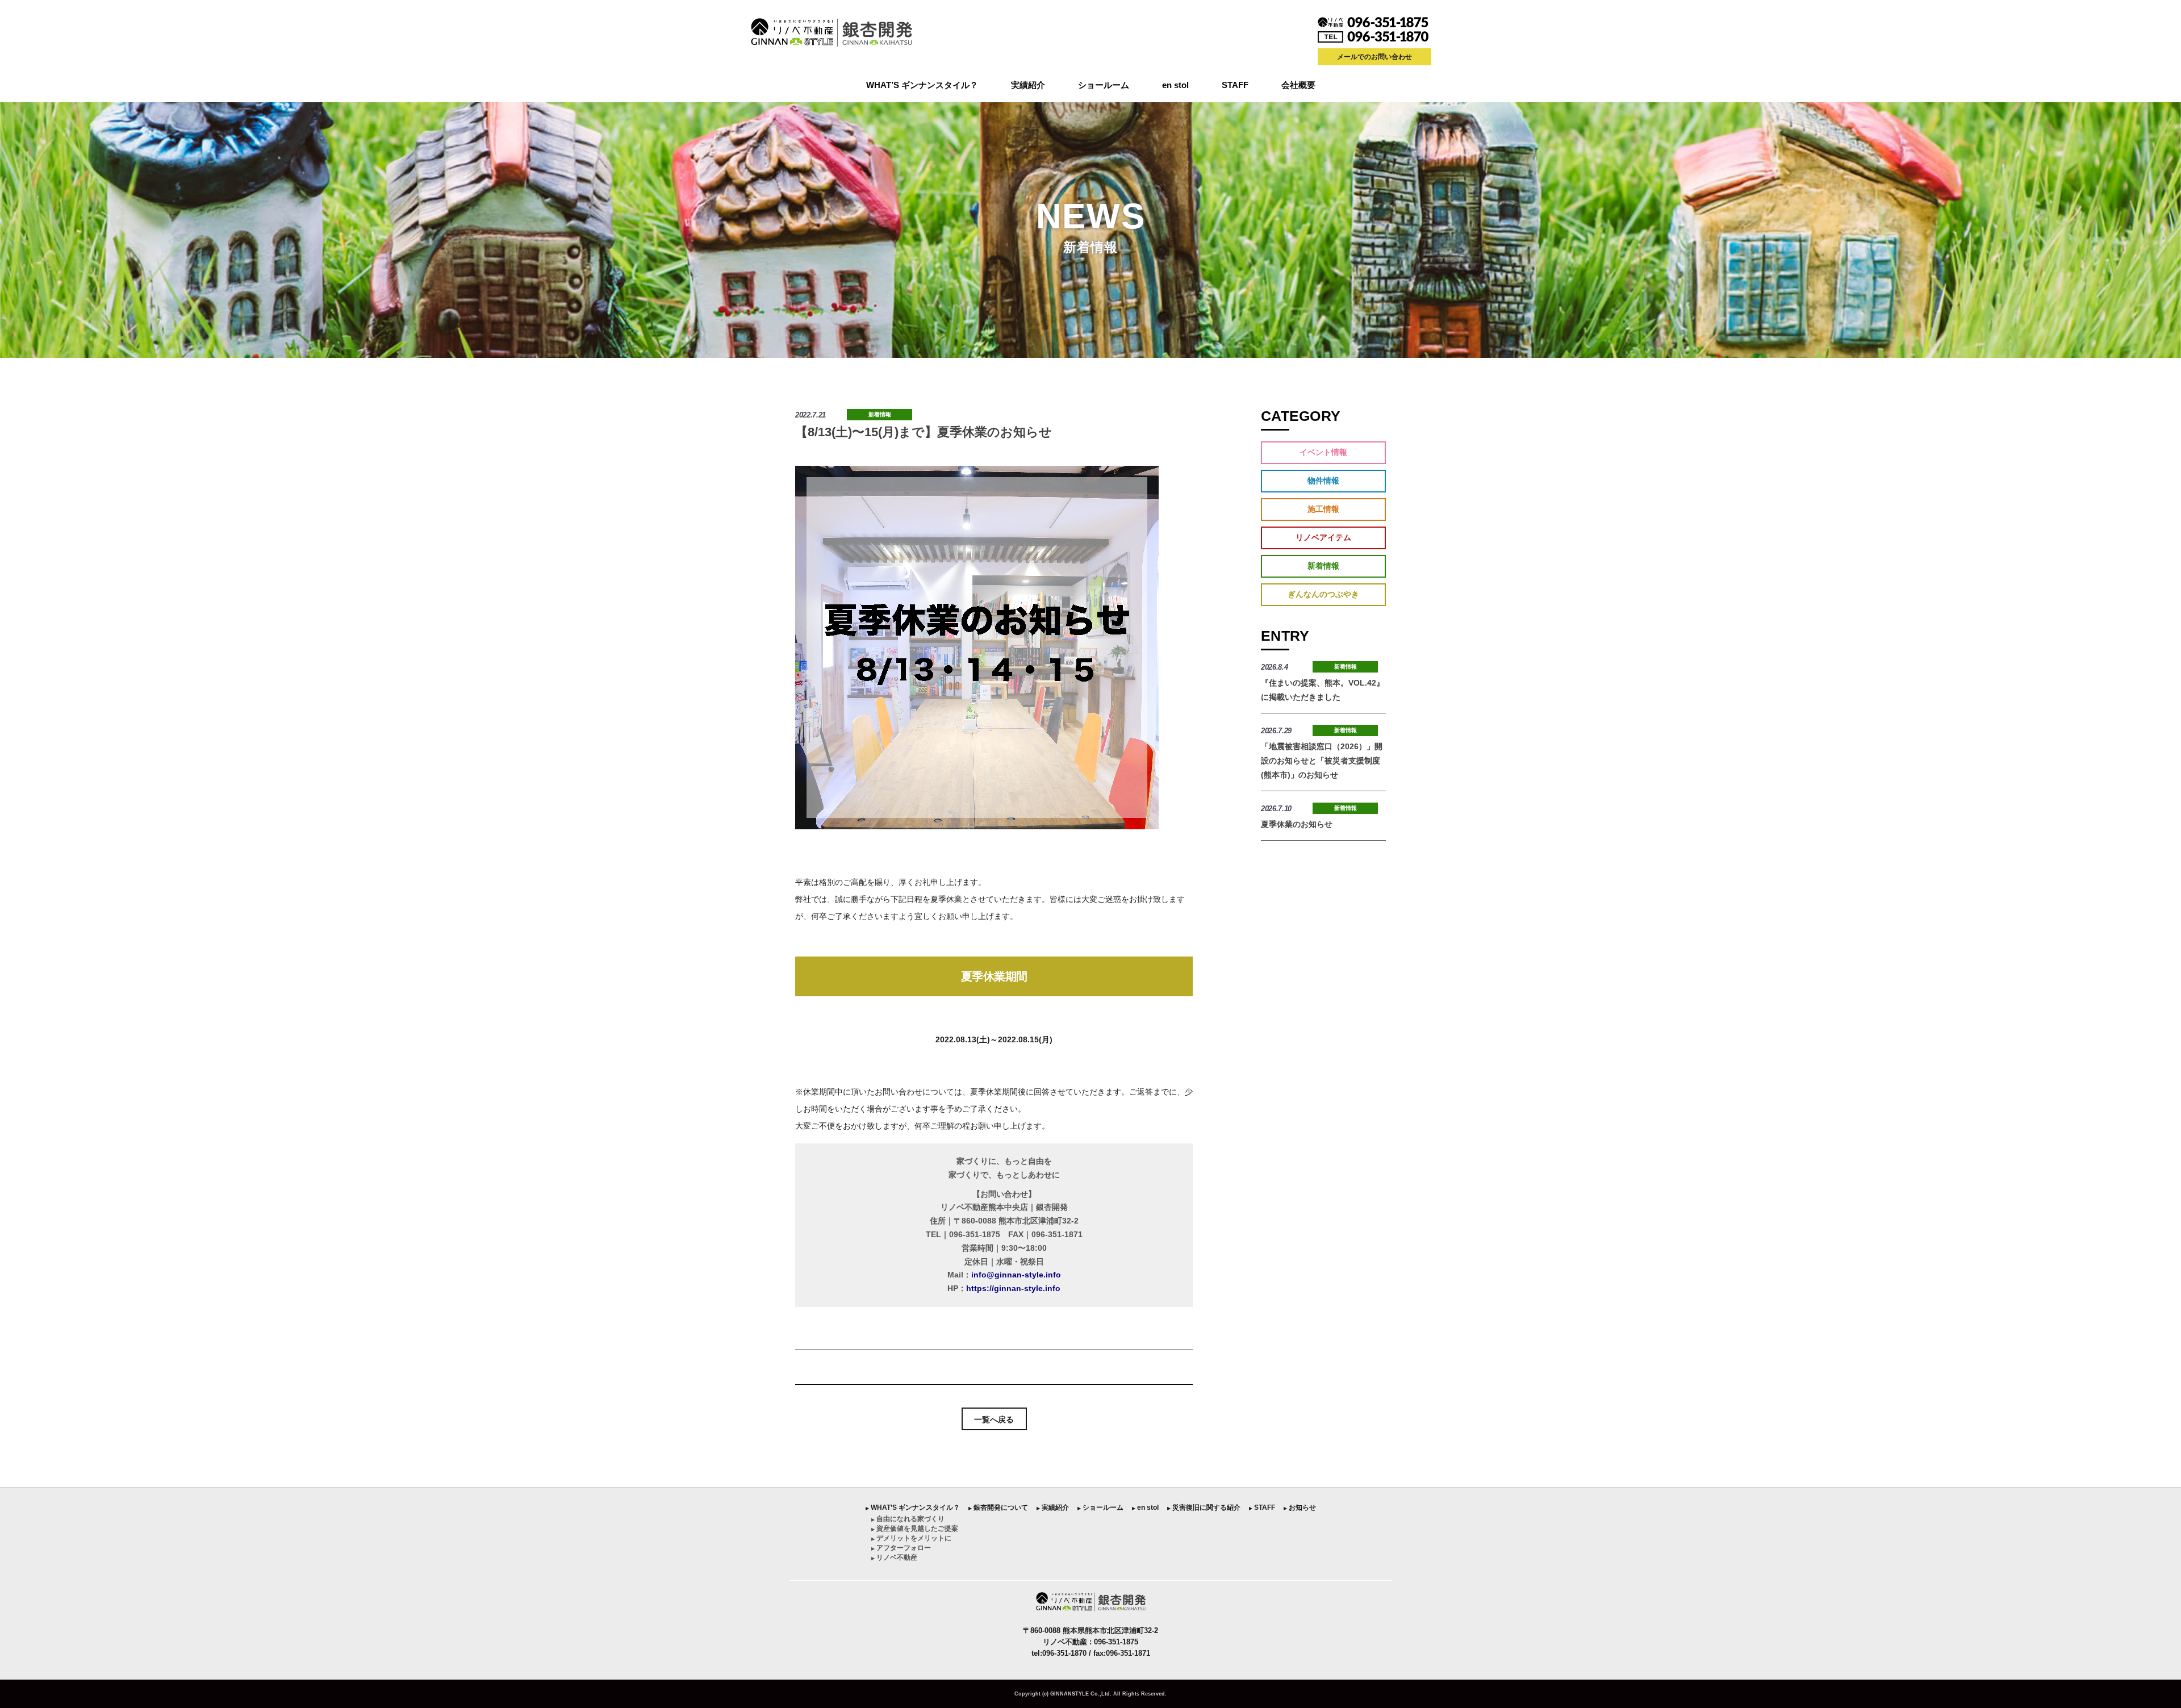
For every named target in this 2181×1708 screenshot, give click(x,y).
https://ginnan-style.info (1013, 1288)
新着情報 (880, 414)
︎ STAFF (1262, 1507)
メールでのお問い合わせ (1374, 57)
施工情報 (1323, 509)
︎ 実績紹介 (1053, 1507)
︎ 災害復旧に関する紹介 (1204, 1507)
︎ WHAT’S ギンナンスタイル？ (913, 1507)
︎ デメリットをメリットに (911, 1538)
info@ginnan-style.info (1016, 1275)
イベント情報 (1323, 452)
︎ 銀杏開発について (998, 1507)
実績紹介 (1028, 85)
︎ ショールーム (1100, 1507)
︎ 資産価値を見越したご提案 (915, 1529)
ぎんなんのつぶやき (1323, 594)
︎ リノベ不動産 (894, 1557)
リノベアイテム (1323, 537)
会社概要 (1298, 85)
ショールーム (1104, 85)
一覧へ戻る (994, 1419)
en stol (1175, 85)
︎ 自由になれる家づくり (908, 1519)
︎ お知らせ (1300, 1507)
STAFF (1235, 85)
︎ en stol (1145, 1507)
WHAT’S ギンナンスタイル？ (922, 85)
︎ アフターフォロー (901, 1548)
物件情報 (1323, 481)
